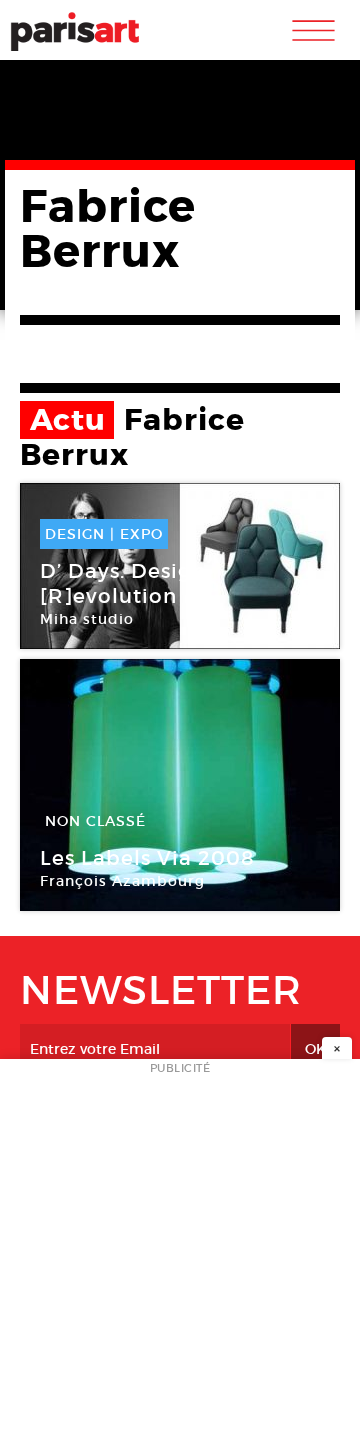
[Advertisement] (180, 1256)
